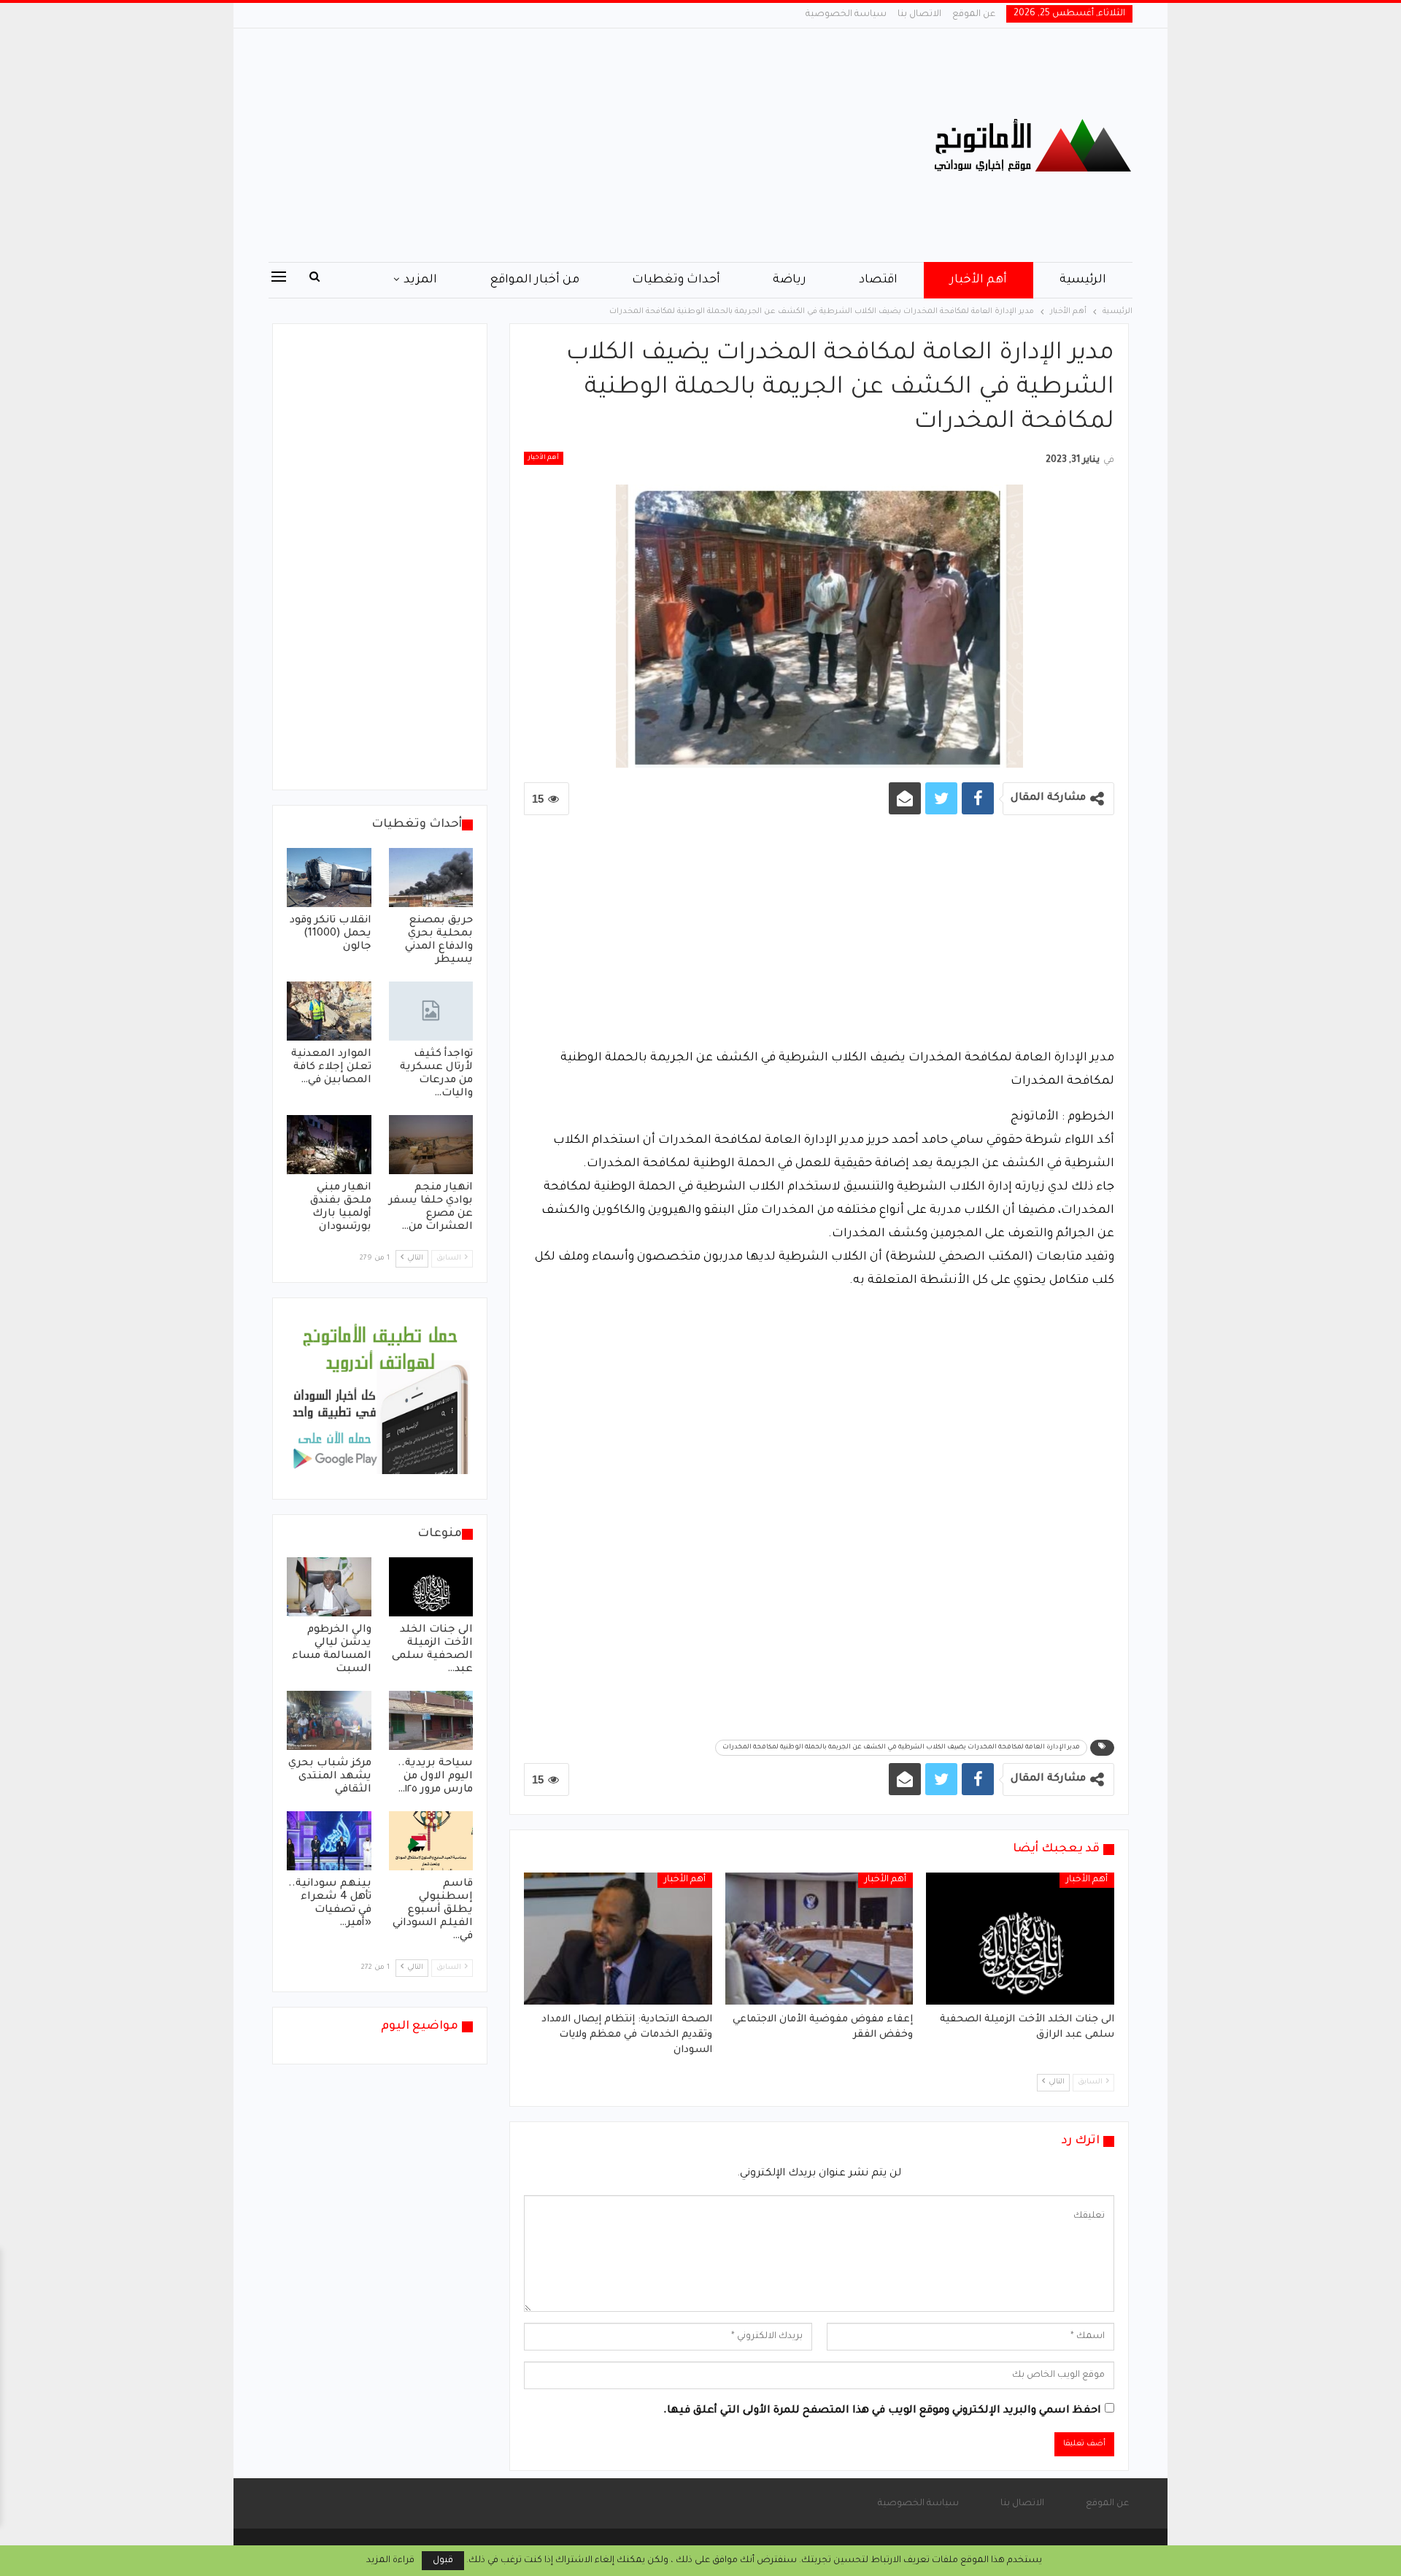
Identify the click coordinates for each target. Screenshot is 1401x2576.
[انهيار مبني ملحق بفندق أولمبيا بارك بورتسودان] (329, 1145)
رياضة (790, 280)
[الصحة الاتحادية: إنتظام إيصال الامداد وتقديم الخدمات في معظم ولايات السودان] (618, 1938)
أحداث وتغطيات (676, 280)
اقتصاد (878, 280)
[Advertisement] (554, 145)
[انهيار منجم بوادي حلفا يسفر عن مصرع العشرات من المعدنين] (431, 1145)
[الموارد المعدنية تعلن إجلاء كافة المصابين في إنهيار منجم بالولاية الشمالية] (329, 1011)
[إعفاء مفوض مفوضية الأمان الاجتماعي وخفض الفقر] (819, 1938)
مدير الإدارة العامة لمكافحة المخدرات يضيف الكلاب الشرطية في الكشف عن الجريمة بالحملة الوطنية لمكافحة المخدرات (901, 1748)
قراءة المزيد (390, 2561)
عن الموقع (974, 15)
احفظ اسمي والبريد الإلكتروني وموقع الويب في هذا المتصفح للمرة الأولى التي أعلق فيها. (882, 2411)
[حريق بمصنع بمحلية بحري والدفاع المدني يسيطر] (431, 878)
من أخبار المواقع (534, 280)
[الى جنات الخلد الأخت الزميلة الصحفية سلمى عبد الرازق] (1020, 1938)
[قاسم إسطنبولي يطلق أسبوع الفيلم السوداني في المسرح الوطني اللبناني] (431, 1841)
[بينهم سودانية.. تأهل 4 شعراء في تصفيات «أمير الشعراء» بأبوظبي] (329, 1841)
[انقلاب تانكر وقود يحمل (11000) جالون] (329, 878)
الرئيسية (1083, 280)
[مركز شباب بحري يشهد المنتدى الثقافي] (329, 1720)
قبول (443, 2561)
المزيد (420, 280)
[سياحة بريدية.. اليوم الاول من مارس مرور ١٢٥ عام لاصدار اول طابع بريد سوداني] (431, 1720)
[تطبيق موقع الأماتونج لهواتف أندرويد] (380, 1400)
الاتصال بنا (919, 15)
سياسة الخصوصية (846, 15)
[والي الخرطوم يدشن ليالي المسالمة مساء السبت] (329, 1587)
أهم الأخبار (979, 280)
